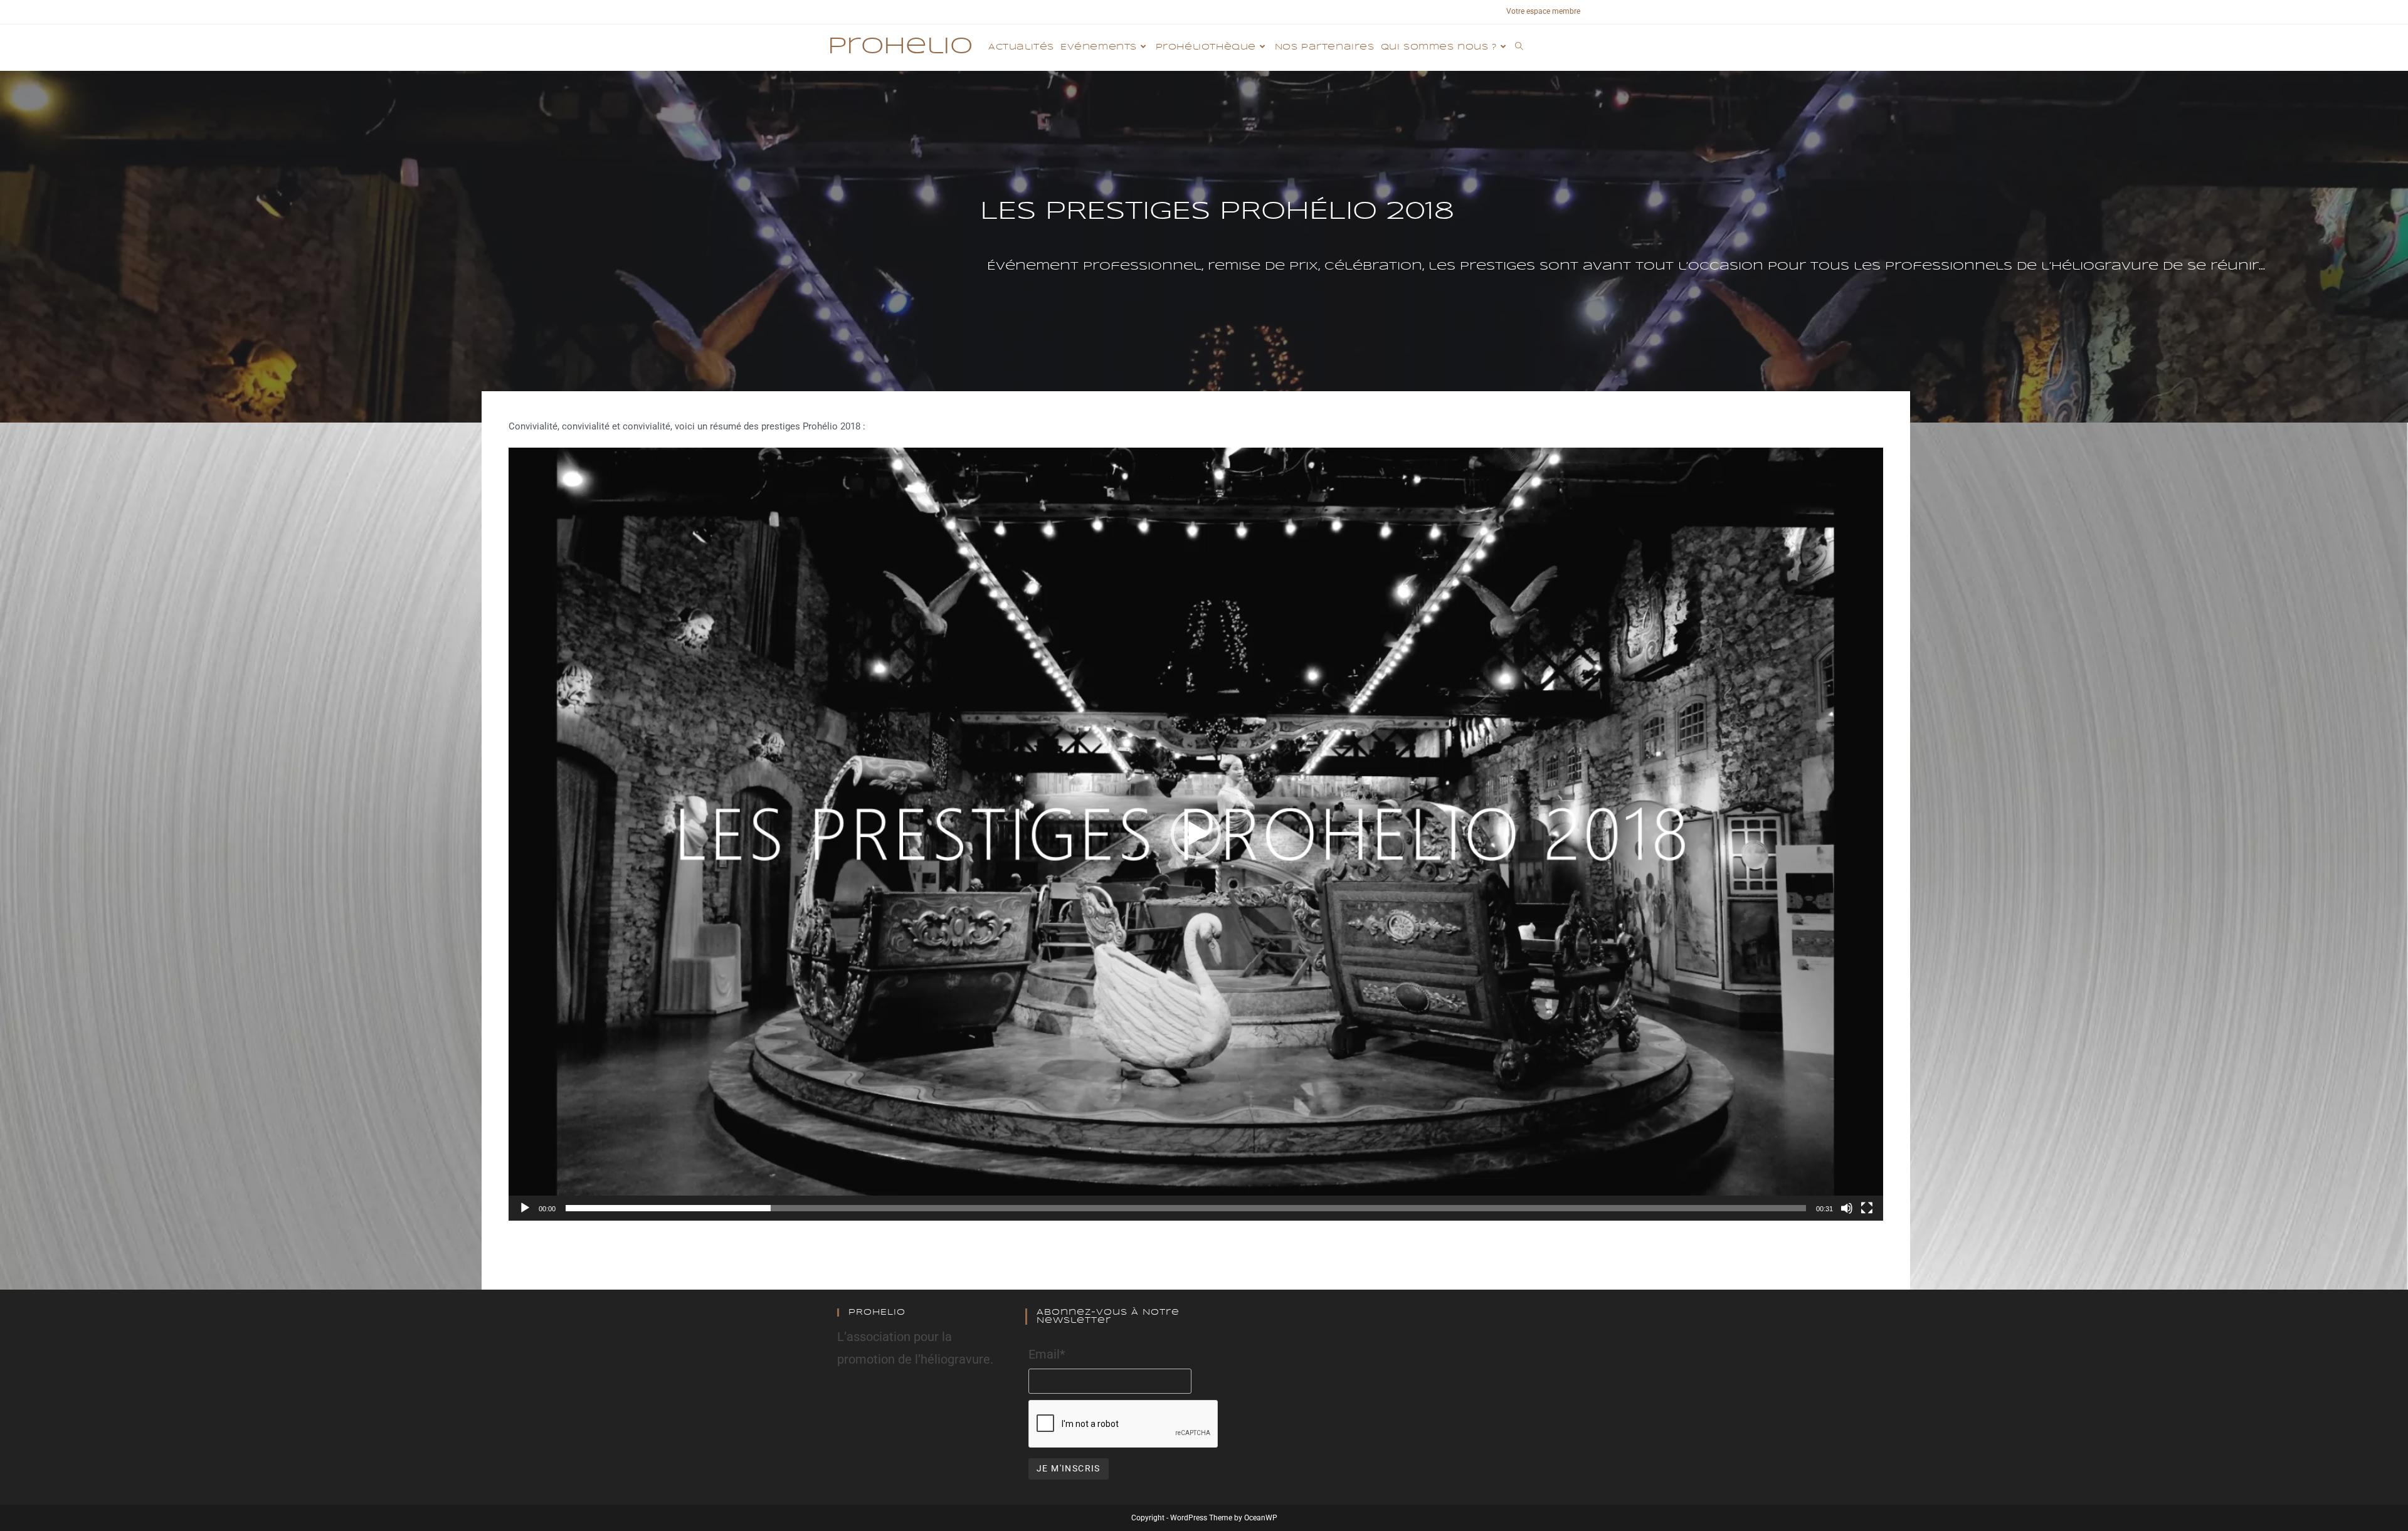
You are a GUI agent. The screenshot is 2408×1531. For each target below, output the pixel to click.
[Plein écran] (1867, 1208)
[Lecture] (525, 1208)
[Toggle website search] (1519, 48)
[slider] (1186, 1208)
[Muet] (1847, 1208)
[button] (1196, 834)
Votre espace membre (1543, 11)
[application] (1196, 834)
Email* (1047, 1354)
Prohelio (900, 47)
